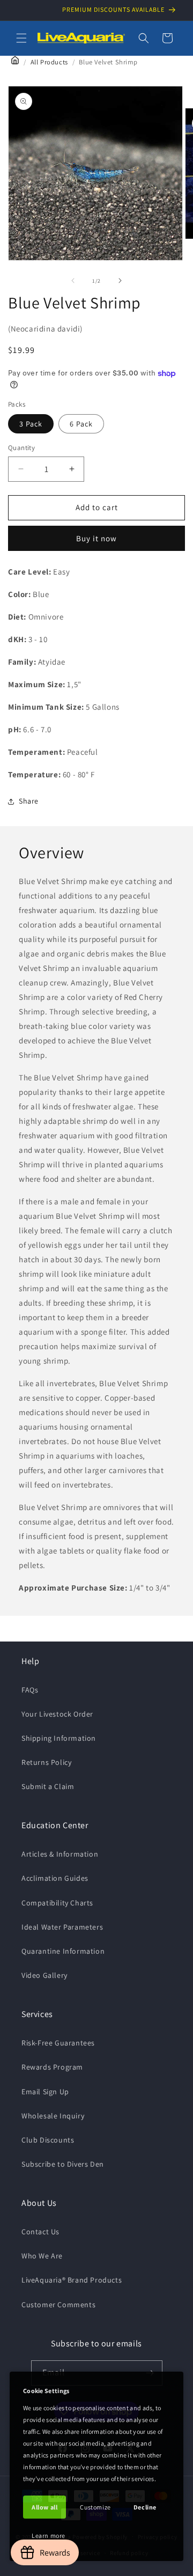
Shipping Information (59, 1738)
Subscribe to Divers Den (63, 2164)
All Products (49, 62)
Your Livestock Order (57, 1714)
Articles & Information (60, 1854)
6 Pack (81, 424)
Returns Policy (46, 1762)
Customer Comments (58, 2305)
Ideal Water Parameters (62, 1927)
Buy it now (96, 538)
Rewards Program (52, 2067)
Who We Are (42, 2256)
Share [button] (29, 801)
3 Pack (31, 424)
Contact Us (40, 2232)
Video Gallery (44, 1975)
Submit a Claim (48, 1786)
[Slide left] (73, 281)
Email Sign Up (45, 2092)
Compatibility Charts (57, 1903)
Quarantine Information (63, 1951)
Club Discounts (48, 2140)
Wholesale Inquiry (53, 2116)
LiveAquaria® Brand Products (72, 2280)
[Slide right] (120, 281)
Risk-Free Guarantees (58, 2043)
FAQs (30, 1690)
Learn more (49, 2535)
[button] (21, 38)
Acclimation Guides (55, 1878)
